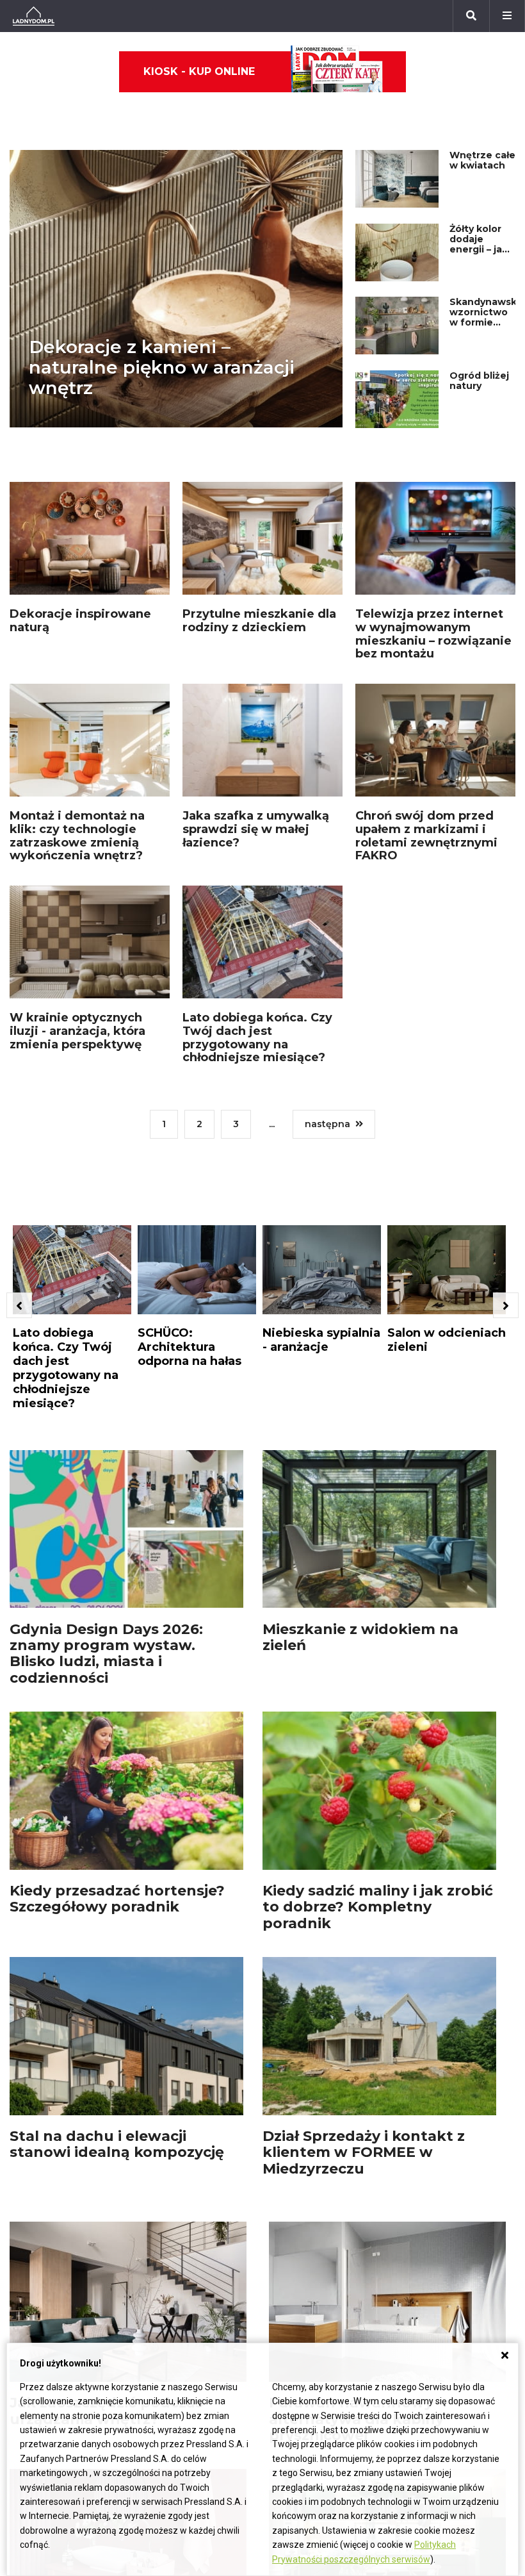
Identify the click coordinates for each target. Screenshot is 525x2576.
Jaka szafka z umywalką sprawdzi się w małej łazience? (256, 829)
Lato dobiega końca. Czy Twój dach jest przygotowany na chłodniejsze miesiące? (257, 1037)
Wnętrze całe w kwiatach (482, 160)
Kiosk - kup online (199, 71)
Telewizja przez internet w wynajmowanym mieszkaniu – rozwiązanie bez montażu (433, 634)
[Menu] (507, 16)
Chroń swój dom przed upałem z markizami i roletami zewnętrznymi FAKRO (426, 836)
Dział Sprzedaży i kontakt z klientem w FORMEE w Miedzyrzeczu (364, 2152)
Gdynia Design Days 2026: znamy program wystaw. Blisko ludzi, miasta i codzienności (106, 1654)
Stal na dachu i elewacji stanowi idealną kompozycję (117, 2144)
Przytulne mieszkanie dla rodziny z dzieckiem (259, 621)
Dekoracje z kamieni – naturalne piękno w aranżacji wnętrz (162, 367)
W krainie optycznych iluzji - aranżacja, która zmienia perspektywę (77, 1031)
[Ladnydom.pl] (34, 16)
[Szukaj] (471, 16)
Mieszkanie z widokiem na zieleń (360, 1637)
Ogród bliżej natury (479, 381)
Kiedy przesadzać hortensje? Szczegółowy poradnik (117, 1899)
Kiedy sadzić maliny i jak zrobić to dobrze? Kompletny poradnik (378, 1907)
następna (327, 1124)
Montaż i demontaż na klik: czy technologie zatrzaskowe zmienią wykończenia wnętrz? (77, 836)
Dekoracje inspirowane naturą (80, 621)
